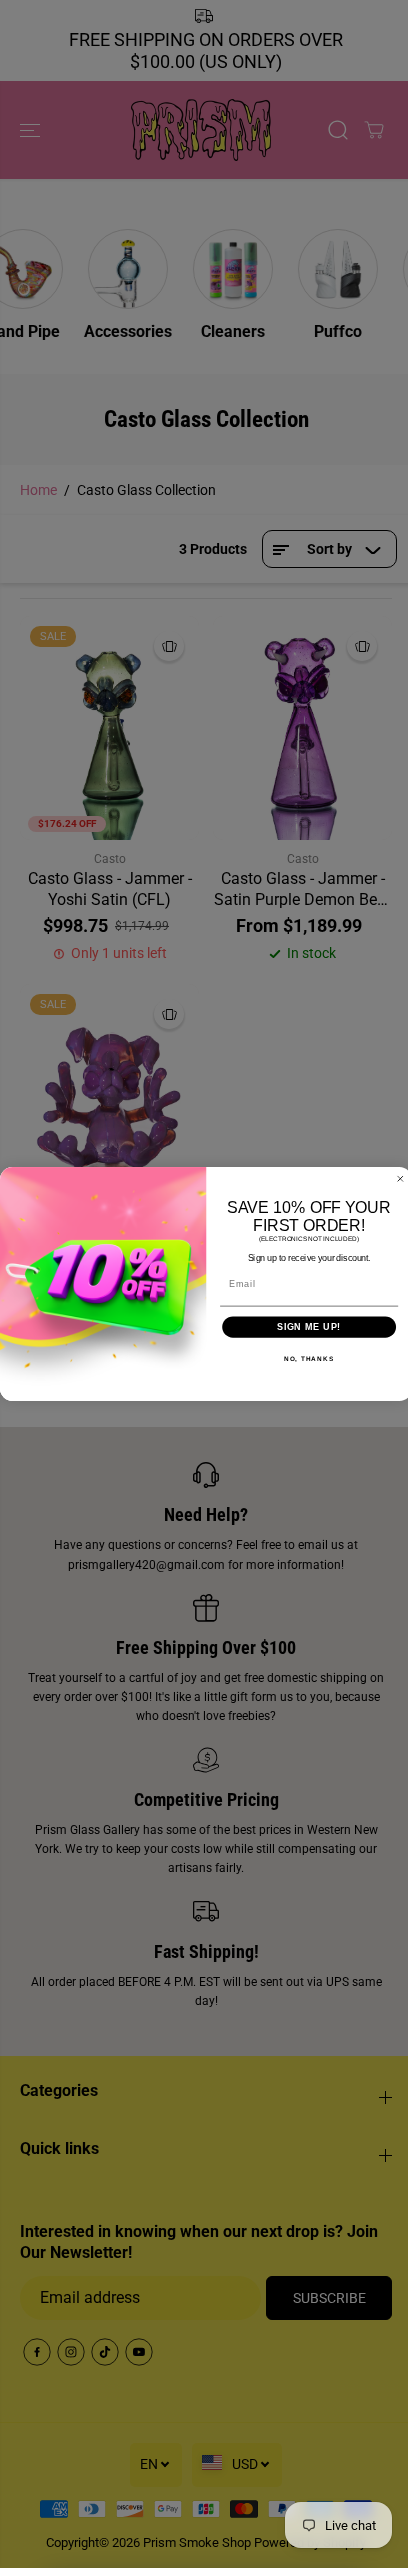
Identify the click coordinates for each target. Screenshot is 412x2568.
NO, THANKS (309, 1358)
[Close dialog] (400, 1178)
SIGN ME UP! (309, 1326)
